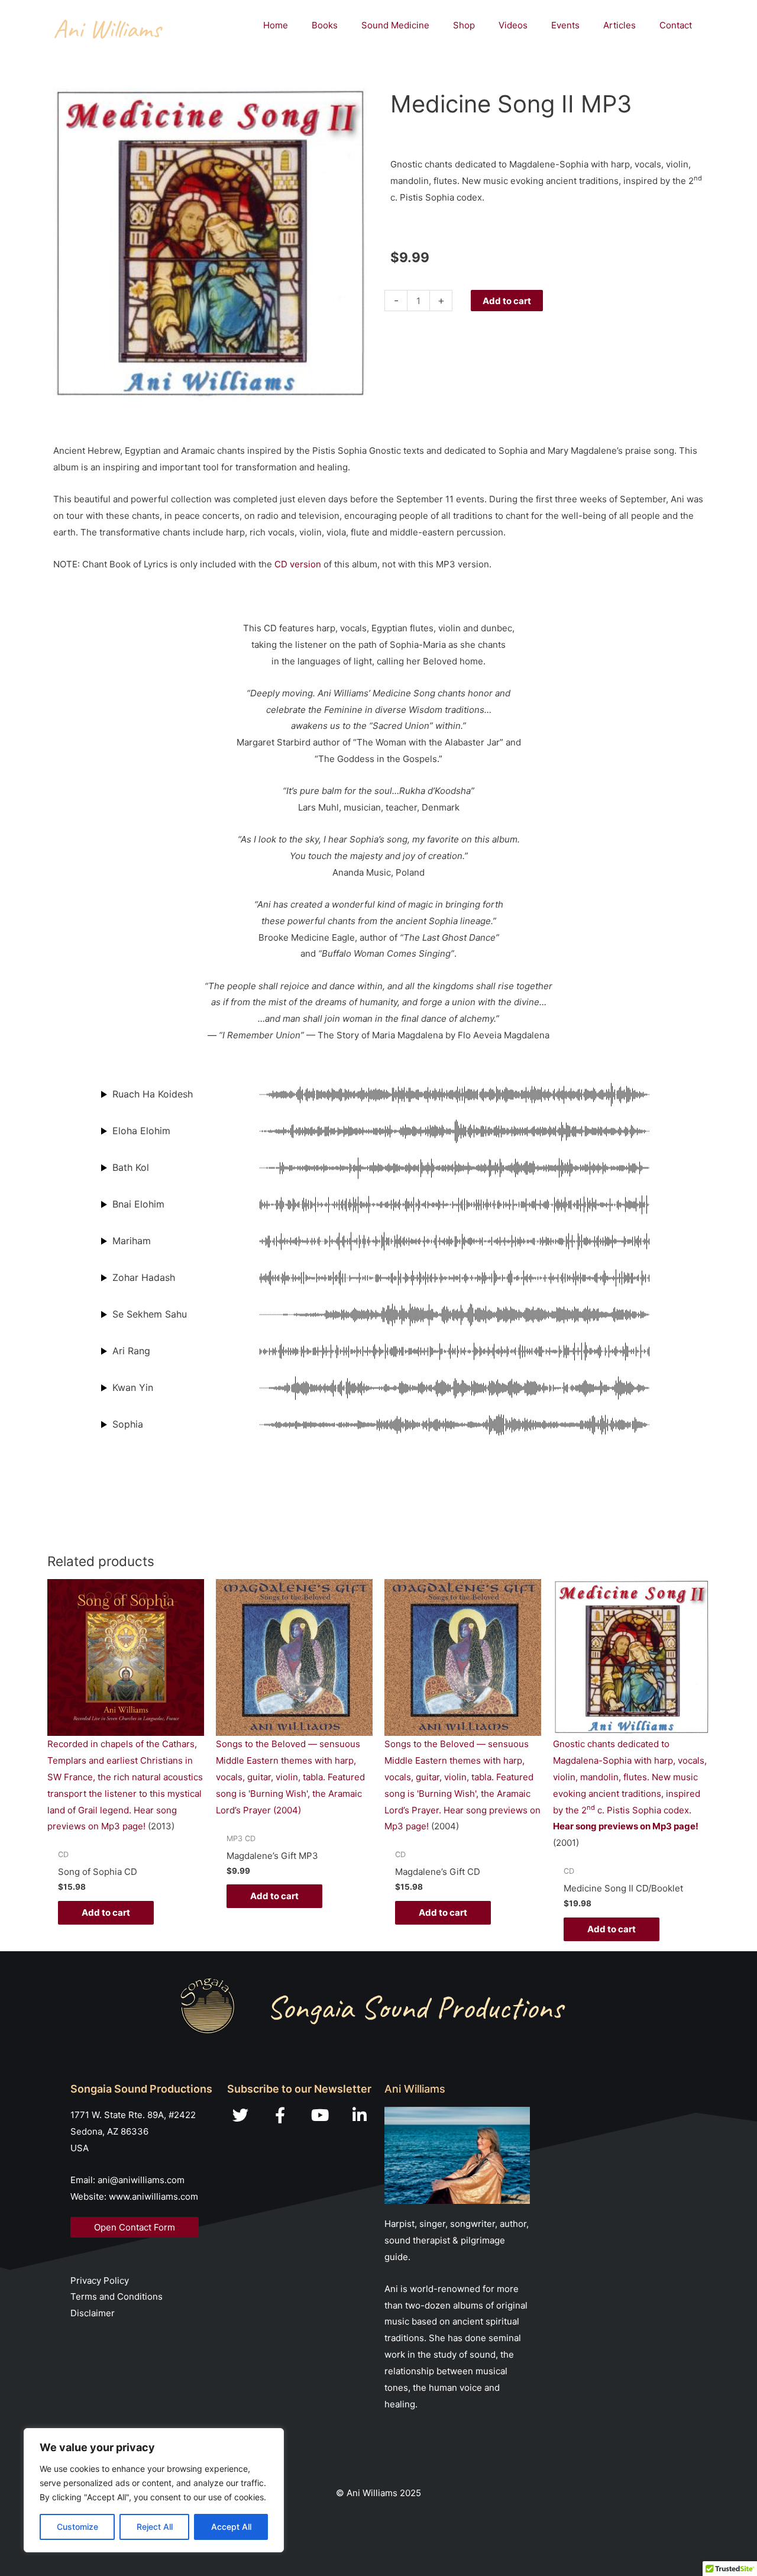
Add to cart (507, 301)
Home (276, 25)
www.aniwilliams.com (153, 2196)
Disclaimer (93, 2313)
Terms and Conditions (117, 2296)
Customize (77, 2527)
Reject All (155, 2527)
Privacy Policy (100, 2280)
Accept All (231, 2527)
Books (325, 25)
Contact (676, 25)
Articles (619, 25)
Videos (513, 25)
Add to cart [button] (106, 1912)
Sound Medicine (395, 25)
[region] (154, 2490)
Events (565, 25)
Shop (464, 25)
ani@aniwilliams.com (141, 2180)
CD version (298, 564)
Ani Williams (107, 29)
